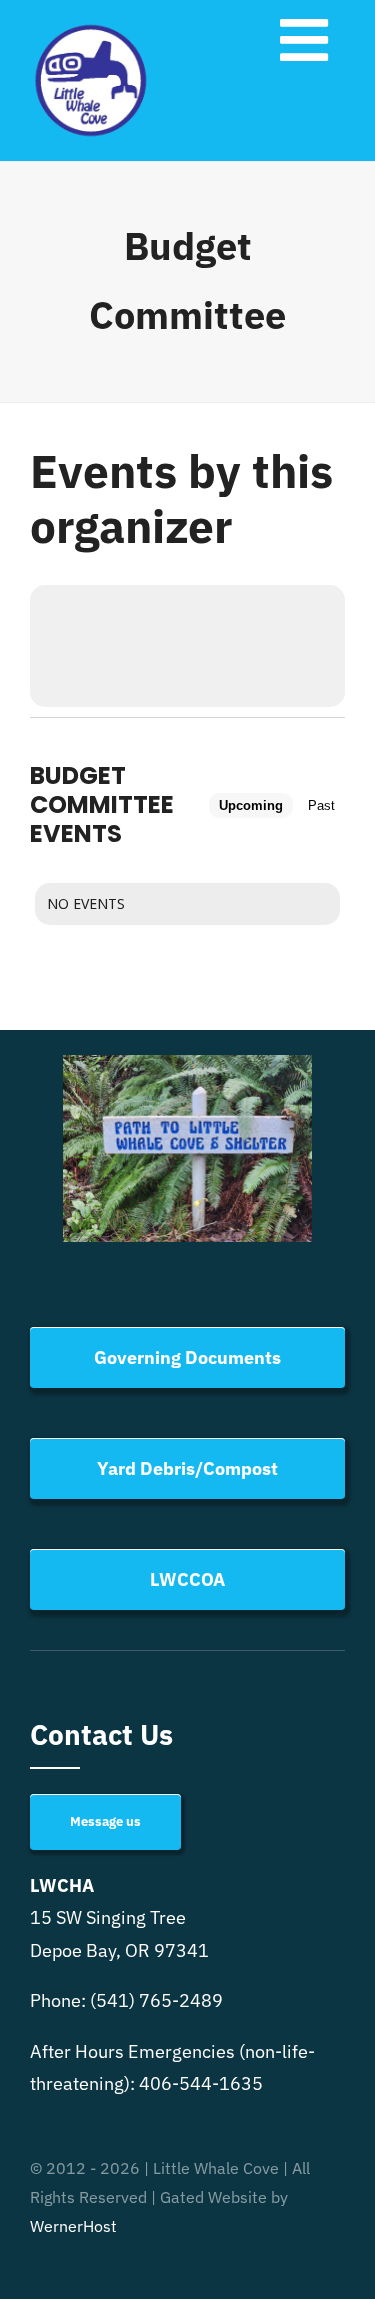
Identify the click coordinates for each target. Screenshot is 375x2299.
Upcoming (251, 805)
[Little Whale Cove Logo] (91, 28)
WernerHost (73, 2226)
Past (321, 805)
